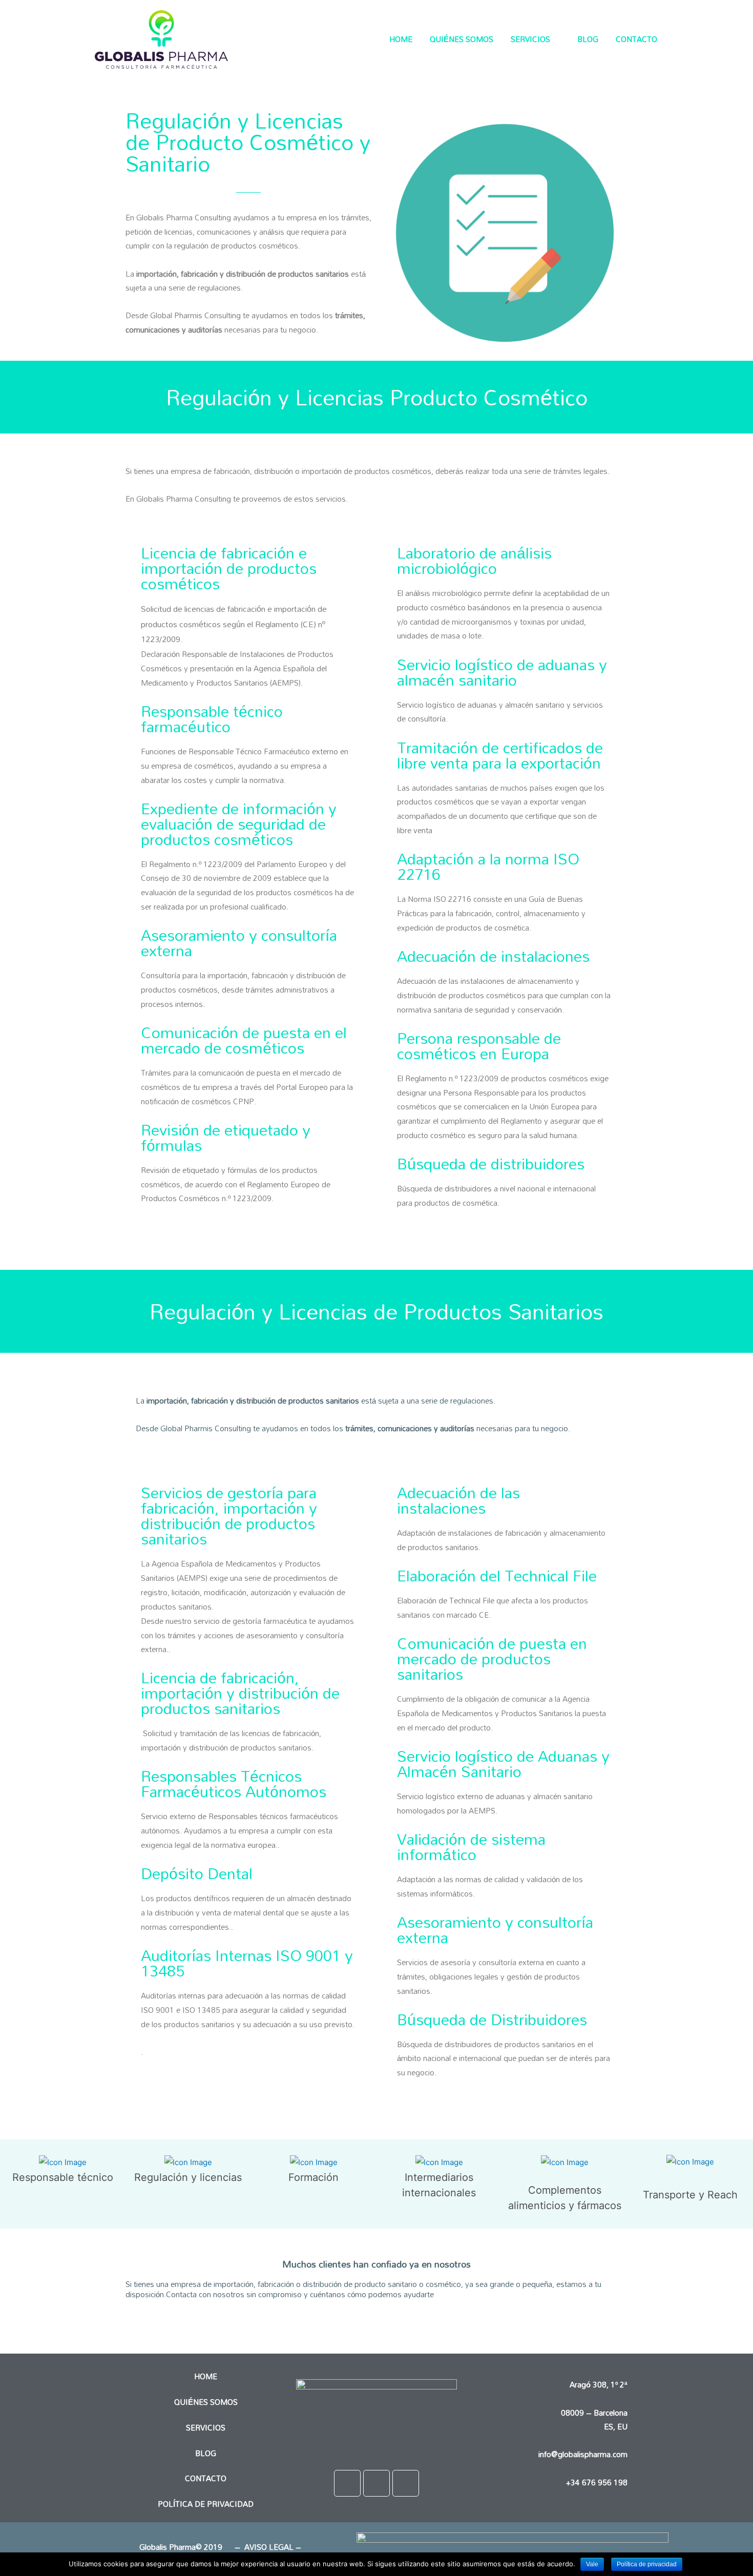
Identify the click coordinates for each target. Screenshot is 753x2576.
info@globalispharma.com (583, 2454)
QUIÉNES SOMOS (462, 39)
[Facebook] (347, 2483)
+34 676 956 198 (597, 2482)
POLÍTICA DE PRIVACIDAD (206, 2504)
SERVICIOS (530, 39)
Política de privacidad (647, 2564)
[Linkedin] (406, 2483)
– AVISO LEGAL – (267, 2547)
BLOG (588, 39)
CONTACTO (636, 39)
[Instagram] (376, 2483)
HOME (401, 39)
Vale (592, 2564)
